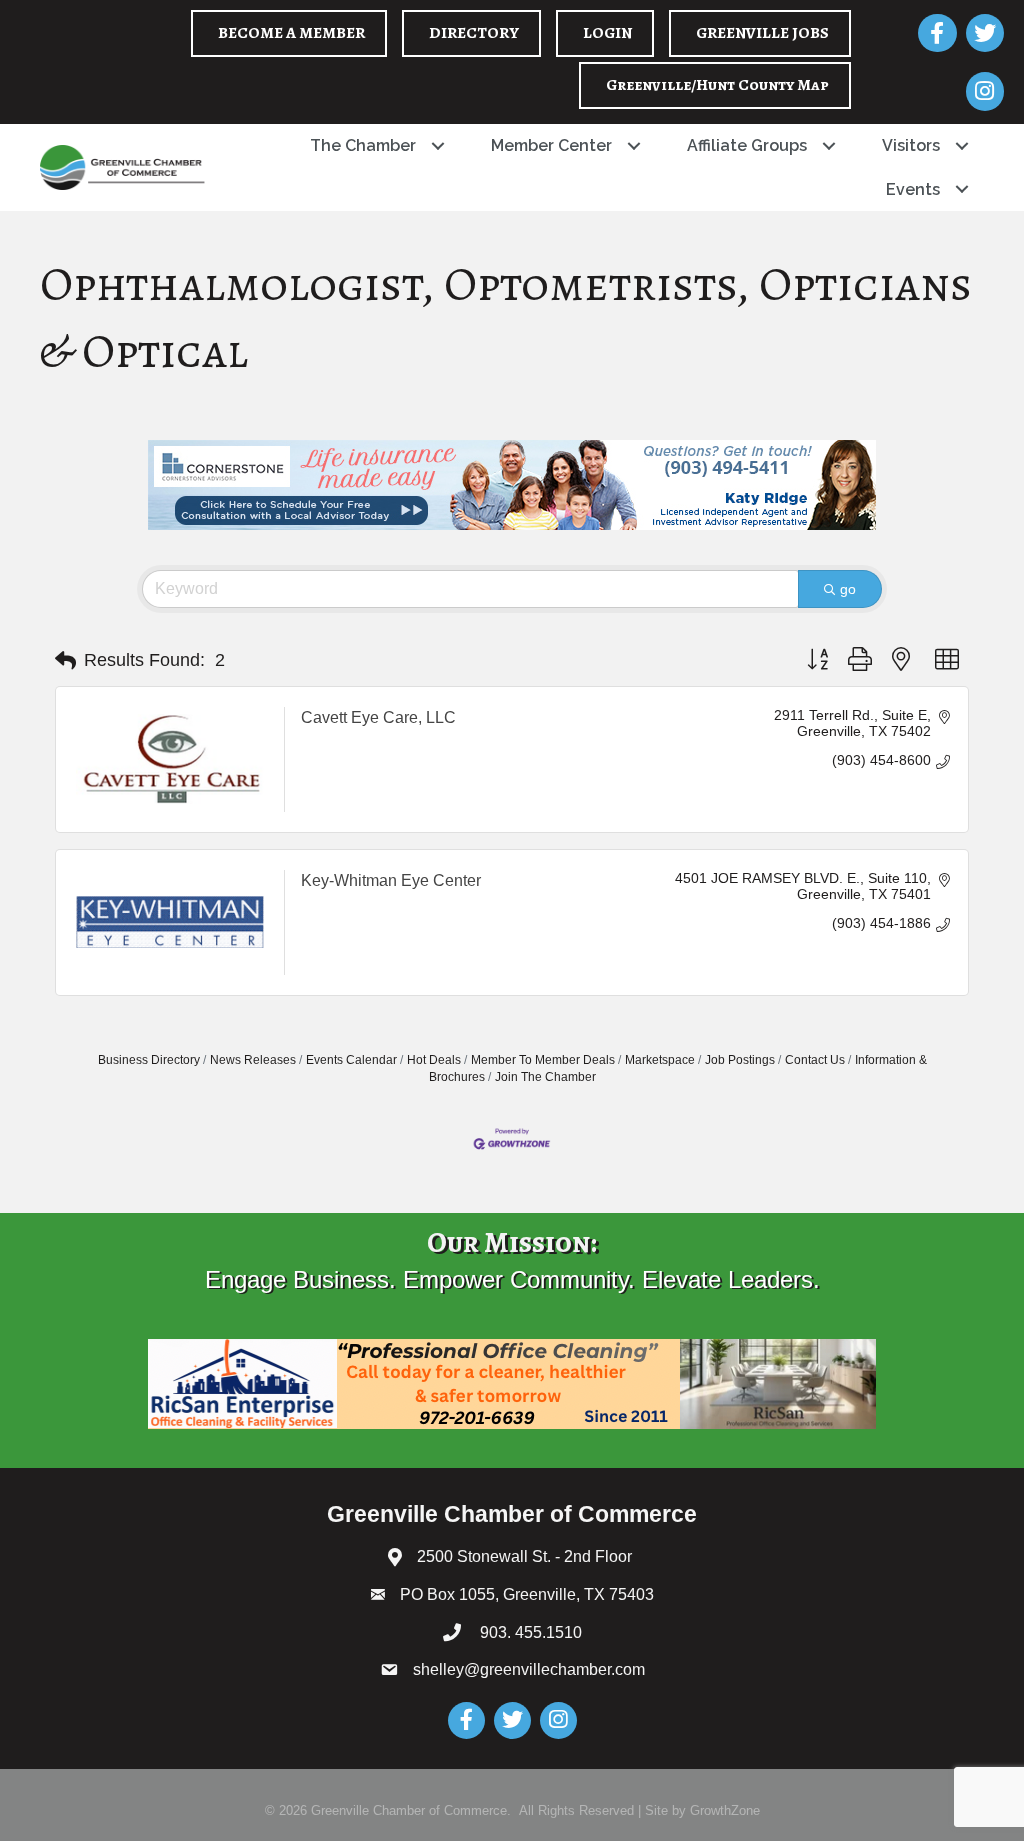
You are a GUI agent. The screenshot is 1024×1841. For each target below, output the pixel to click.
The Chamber (363, 145)
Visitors (911, 145)
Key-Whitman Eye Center (391, 880)
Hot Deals (434, 1060)
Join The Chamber (545, 1077)
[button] (65, 661)
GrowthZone (725, 1810)
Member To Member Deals (543, 1060)
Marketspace (660, 1060)
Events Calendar (351, 1060)
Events (913, 189)
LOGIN (607, 33)
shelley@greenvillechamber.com (529, 1669)
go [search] (848, 589)
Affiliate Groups (747, 145)
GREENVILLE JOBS (762, 33)
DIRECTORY (474, 33)
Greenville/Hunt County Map (717, 85)
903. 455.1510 (529, 1632)
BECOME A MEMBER (291, 33)
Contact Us (815, 1060)
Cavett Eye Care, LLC (378, 717)
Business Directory (149, 1060)
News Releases (253, 1060)
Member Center (551, 145)
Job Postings (740, 1060)
